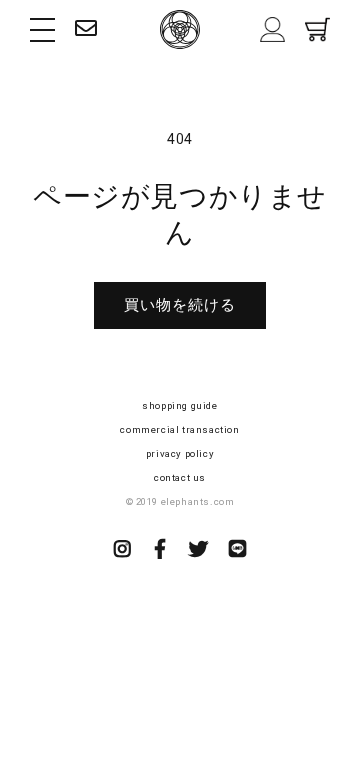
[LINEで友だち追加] (238, 551)
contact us (180, 477)
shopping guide (179, 405)
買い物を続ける (180, 305)
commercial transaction (179, 429)
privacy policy (180, 453)
